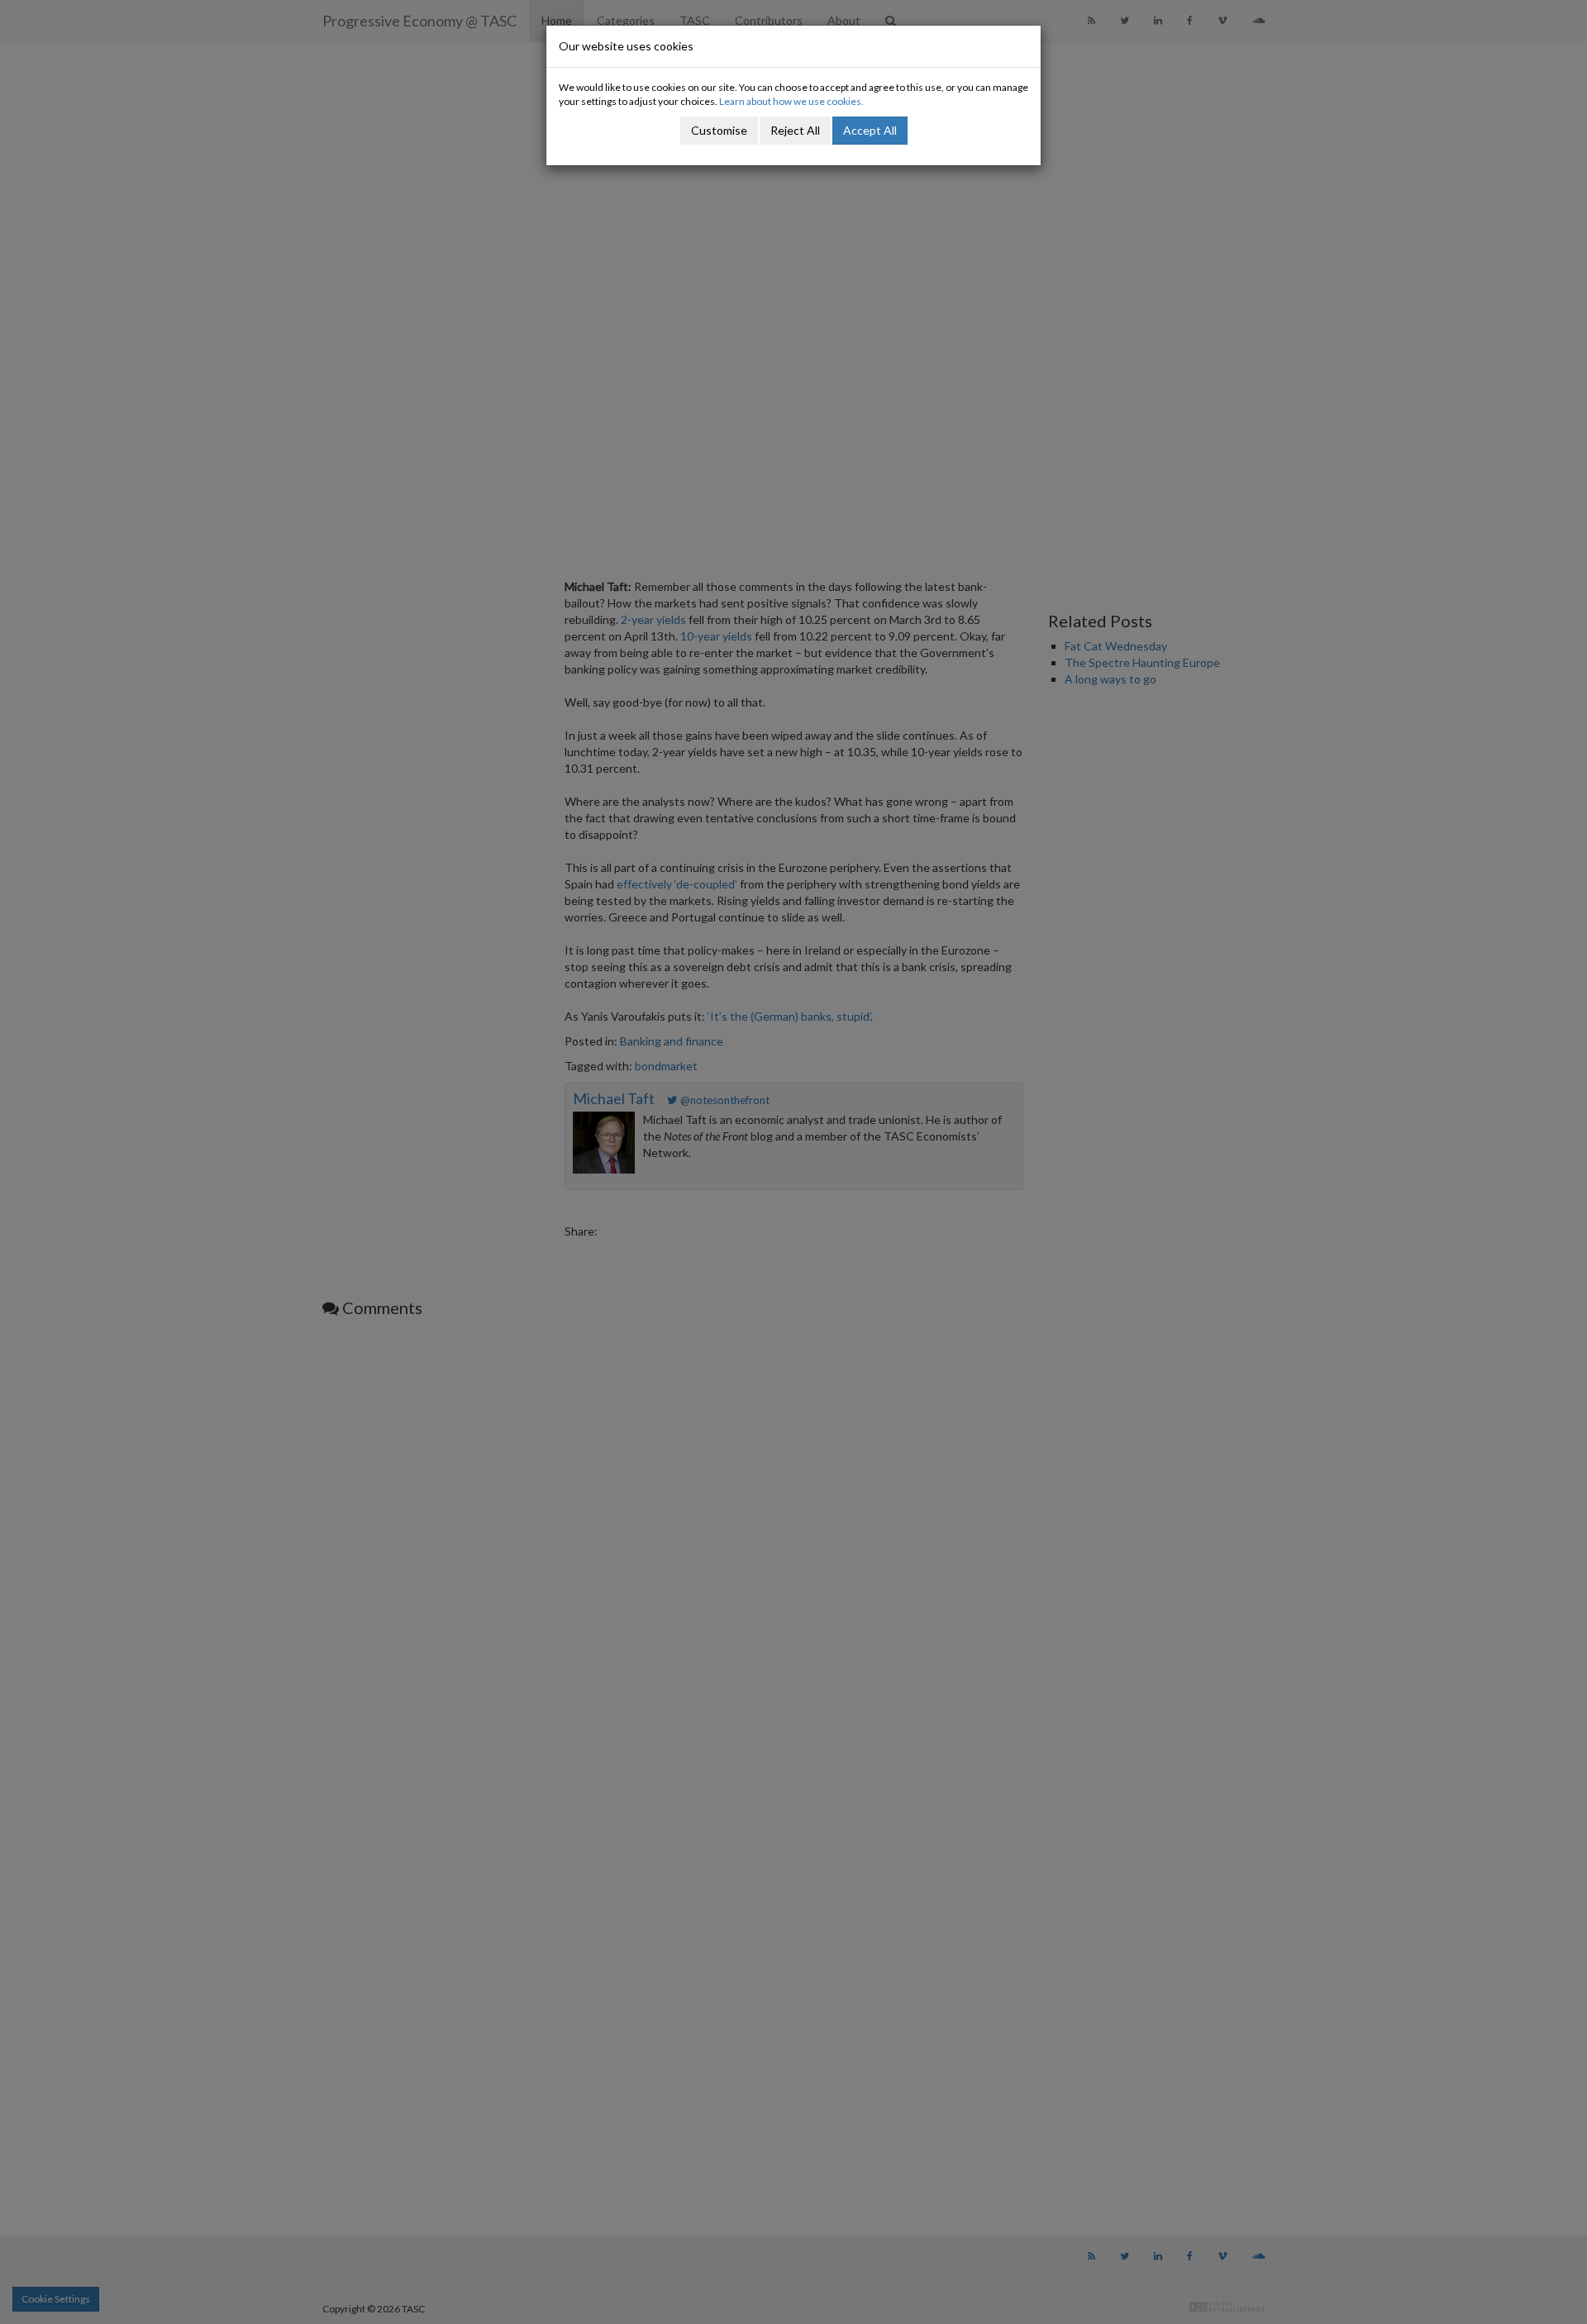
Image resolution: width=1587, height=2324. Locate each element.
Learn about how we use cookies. (791, 101)
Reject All (795, 130)
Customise (719, 130)
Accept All (870, 130)
